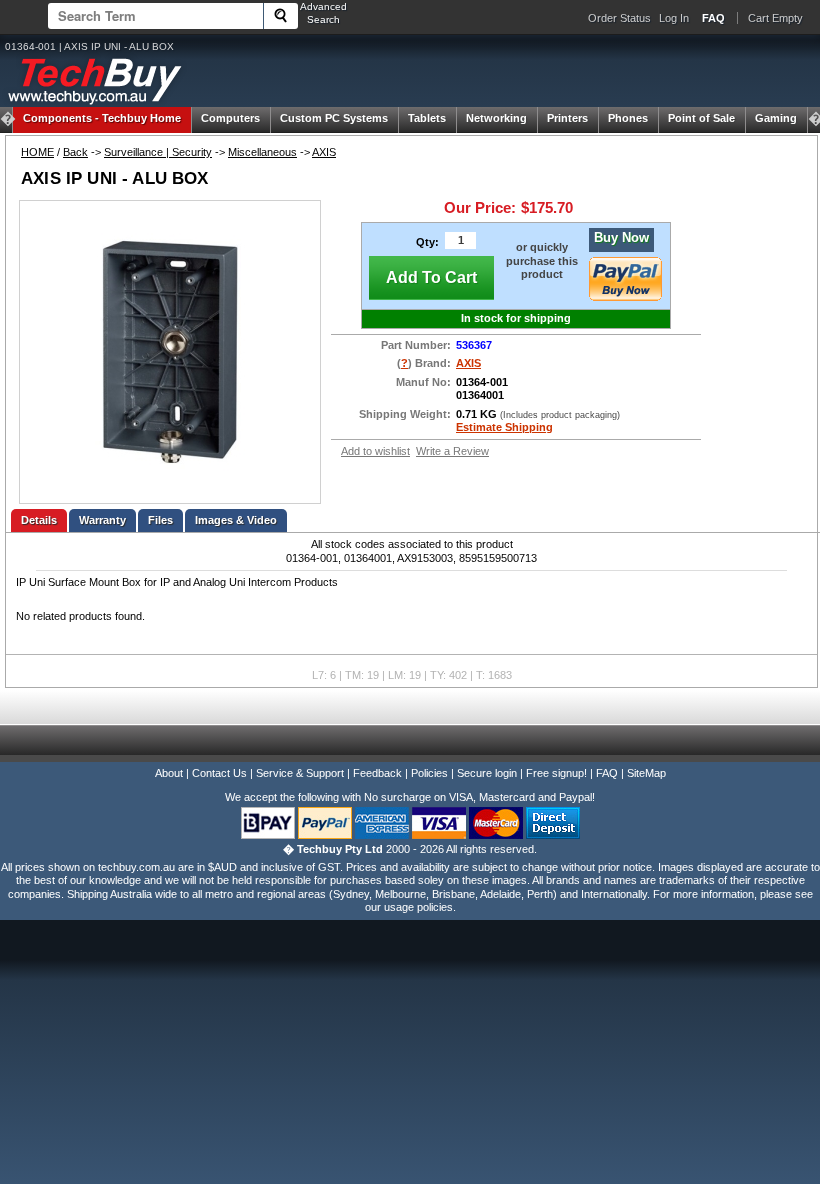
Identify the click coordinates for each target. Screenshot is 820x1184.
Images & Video (236, 520)
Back (75, 152)
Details (39, 520)
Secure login (487, 773)
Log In (674, 18)
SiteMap (646, 773)
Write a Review (452, 451)
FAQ (607, 773)
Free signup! (556, 773)
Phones (628, 118)
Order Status (619, 18)
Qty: (427, 242)
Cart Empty (775, 18)
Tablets (427, 118)
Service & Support (300, 773)
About (169, 773)
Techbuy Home (102, 118)
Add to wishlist (375, 451)
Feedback (377, 773)
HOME (37, 152)
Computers (230, 118)
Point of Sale (701, 118)
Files (160, 520)
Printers (567, 118)
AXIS (324, 152)
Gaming (776, 118)
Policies (429, 773)
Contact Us (219, 773)
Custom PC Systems (334, 118)
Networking (496, 118)
